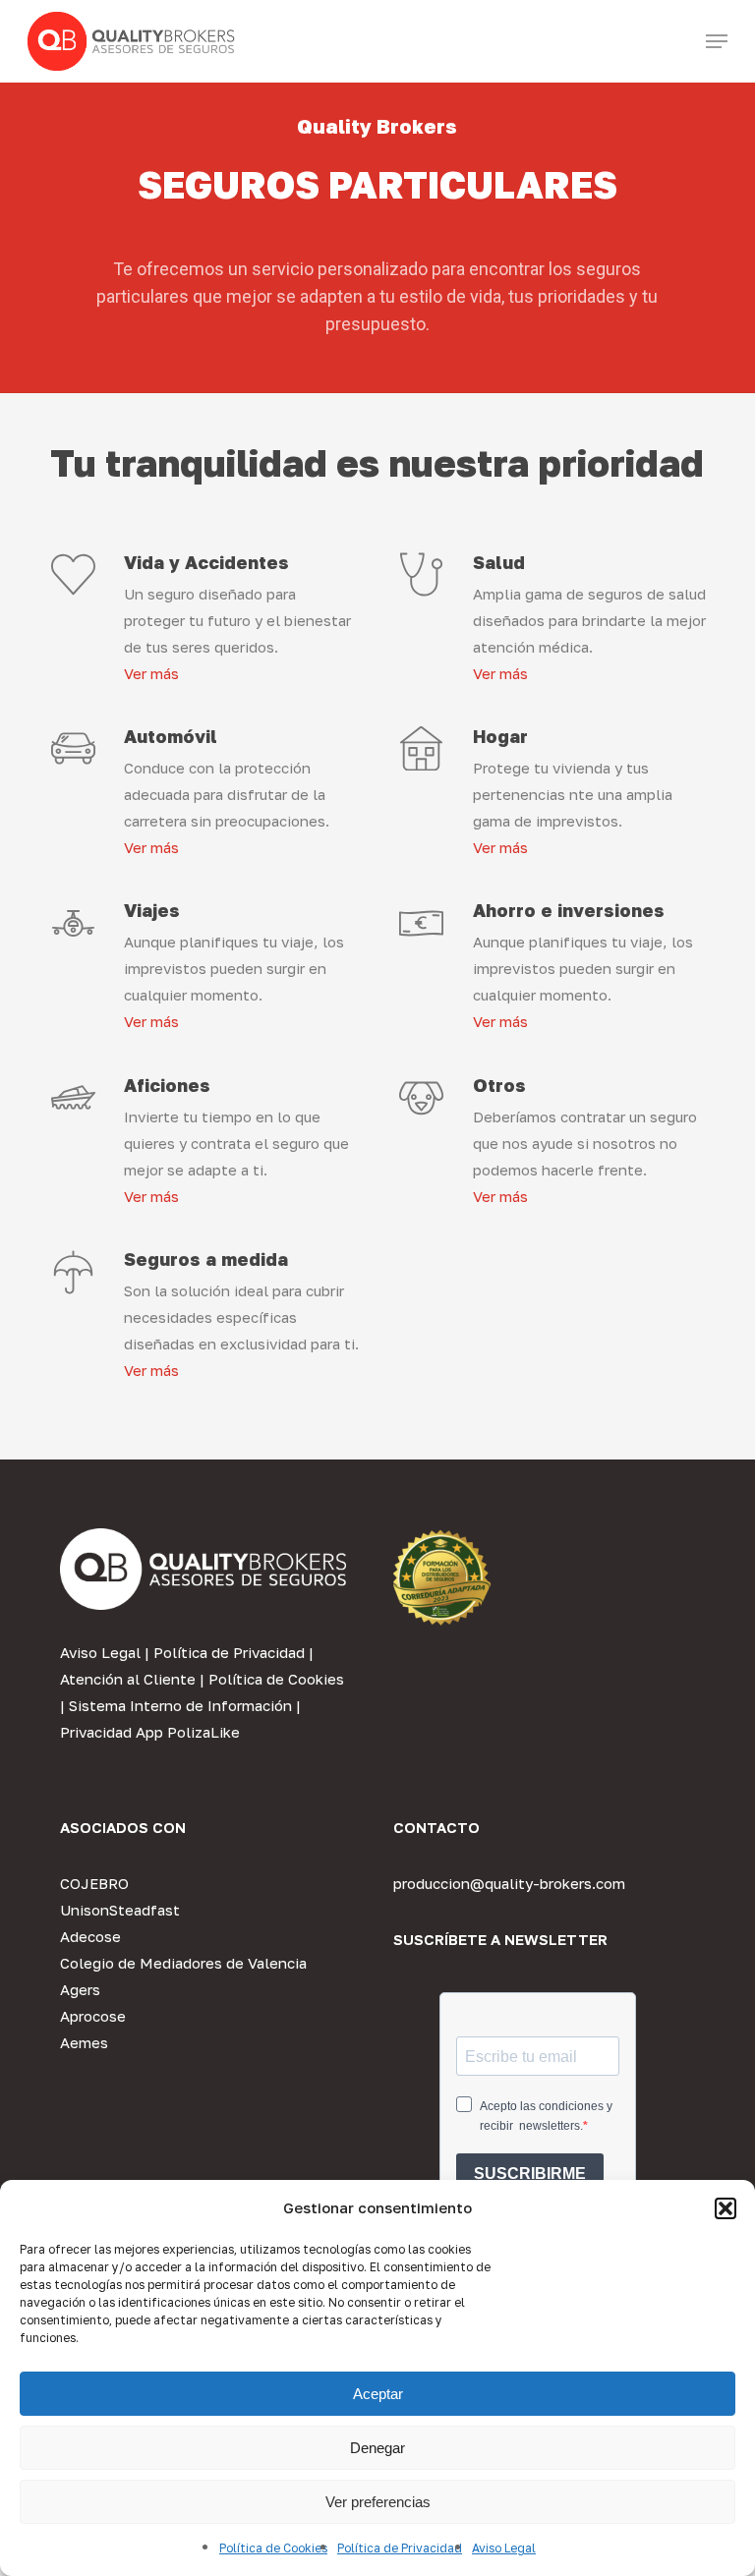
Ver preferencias (378, 2502)
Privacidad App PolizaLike (150, 1732)
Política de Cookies (273, 2548)
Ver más (151, 673)
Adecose (90, 1936)
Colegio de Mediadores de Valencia (183, 1963)
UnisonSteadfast (120, 1910)
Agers (80, 1989)
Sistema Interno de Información (180, 1705)
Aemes (84, 2042)
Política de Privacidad (400, 2548)
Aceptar (378, 2394)
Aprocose (93, 2016)
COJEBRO (94, 1883)
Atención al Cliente (128, 1679)
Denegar (377, 2448)
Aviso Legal (504, 2548)
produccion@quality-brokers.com (509, 1883)
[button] (726, 2208)
